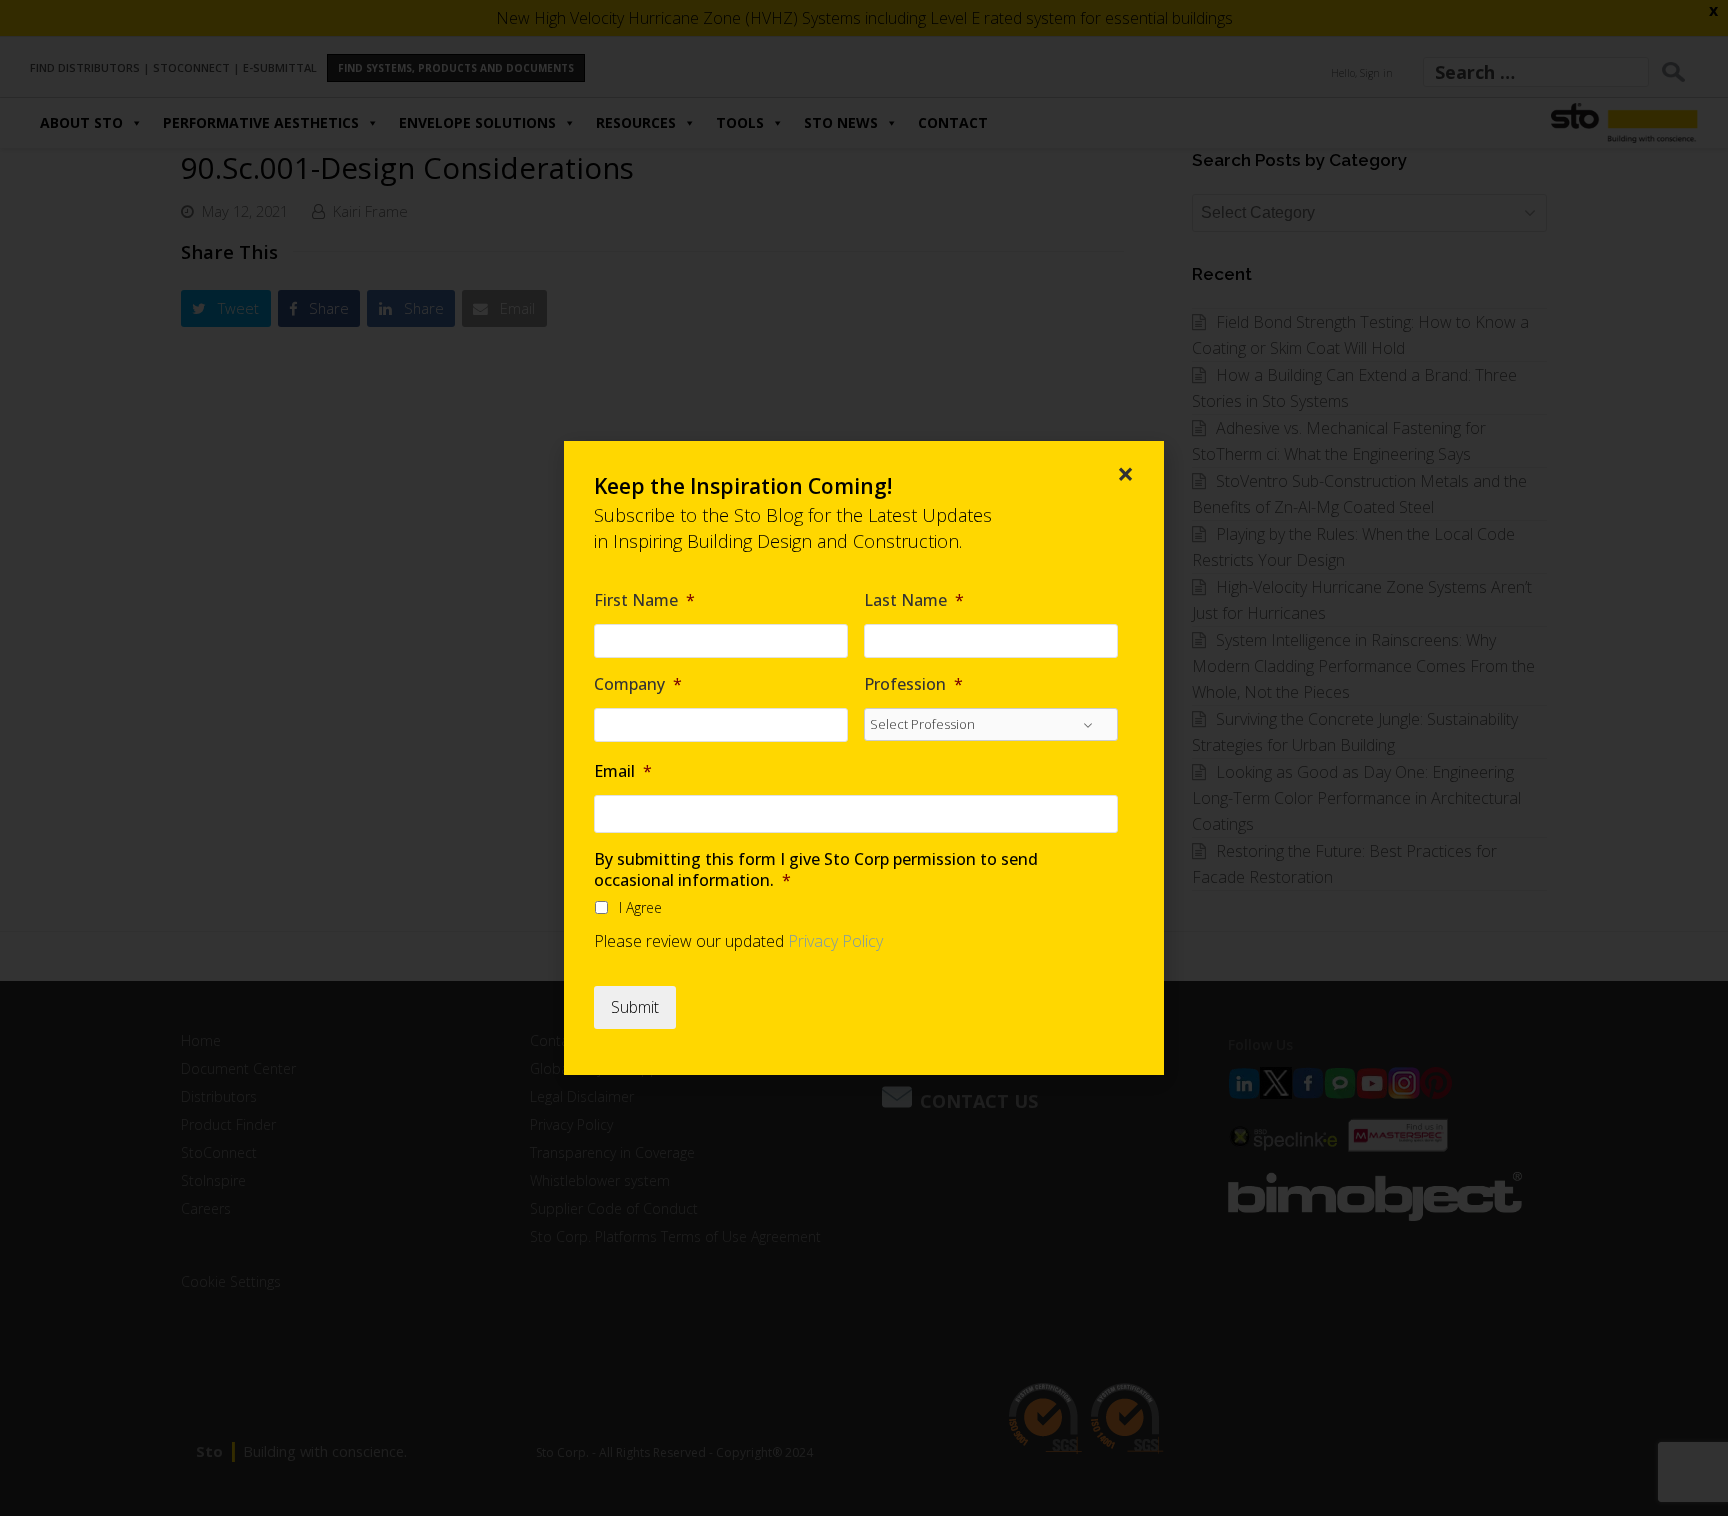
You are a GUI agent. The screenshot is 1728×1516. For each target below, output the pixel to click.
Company (638, 684)
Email (623, 771)
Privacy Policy (835, 941)
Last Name (914, 600)
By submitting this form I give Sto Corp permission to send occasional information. (816, 870)
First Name (644, 600)
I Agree (640, 907)
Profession (913, 684)
